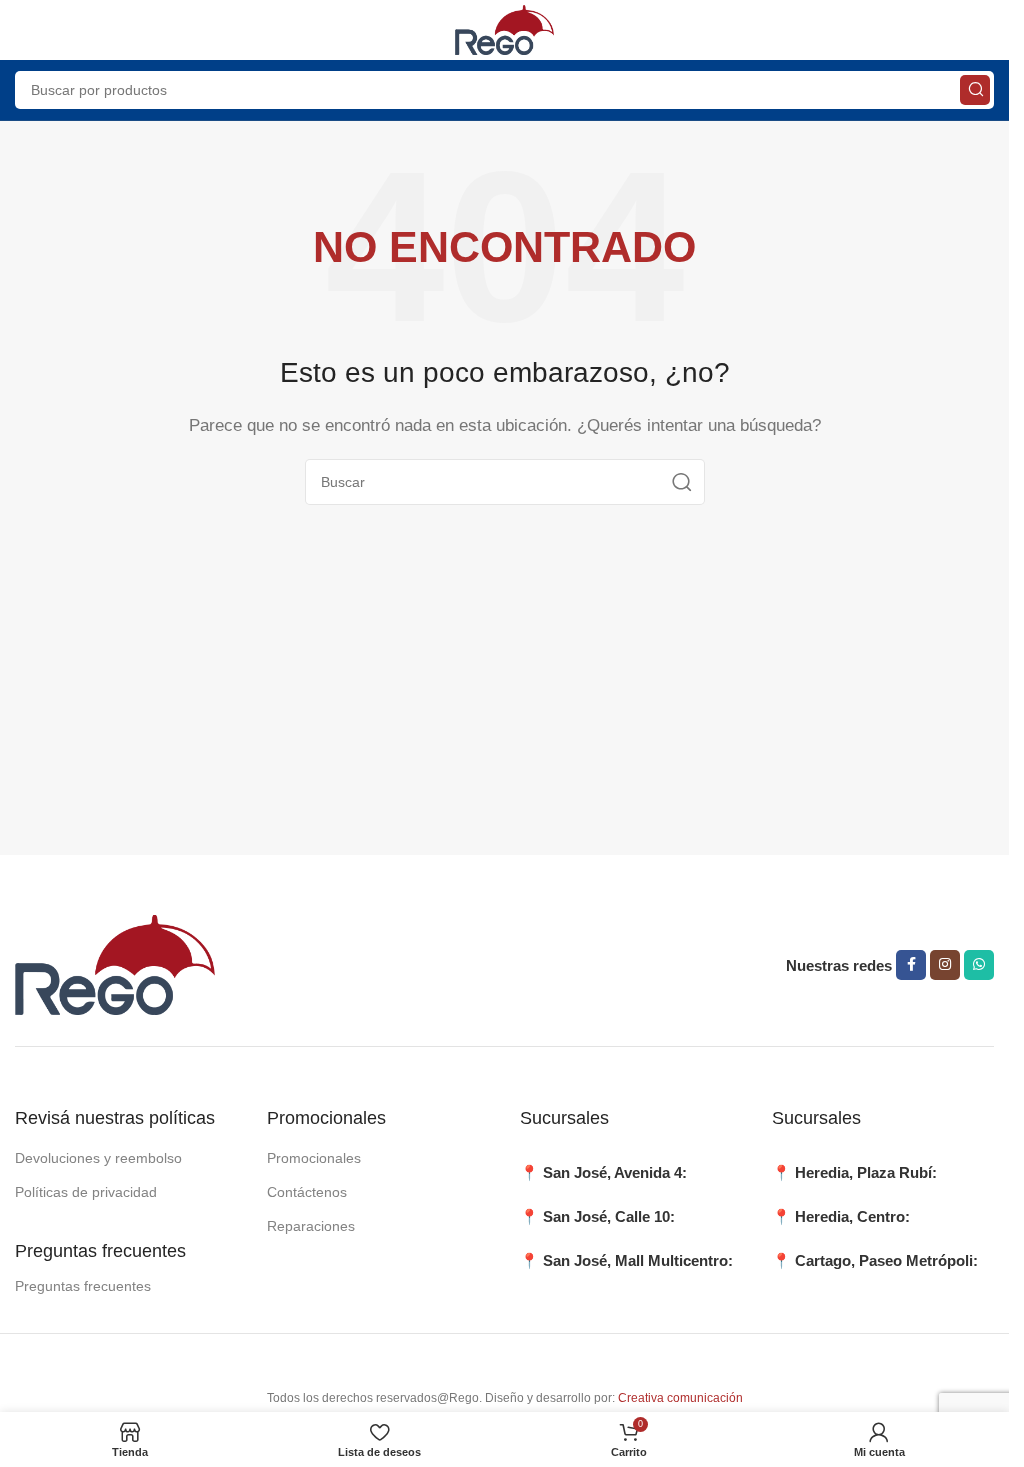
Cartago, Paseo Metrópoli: (886, 1260)
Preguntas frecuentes (83, 1286)
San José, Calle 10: (609, 1216)
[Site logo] (505, 28)
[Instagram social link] (945, 965)
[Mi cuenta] (984, 30)
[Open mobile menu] (25, 30)
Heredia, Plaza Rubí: (866, 1172)
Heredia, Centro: (852, 1216)
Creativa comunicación (680, 1398)
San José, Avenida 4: (615, 1172)
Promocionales (314, 1158)
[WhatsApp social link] (979, 965)
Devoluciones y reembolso (98, 1158)
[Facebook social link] (911, 965)
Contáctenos (307, 1192)
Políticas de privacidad (86, 1192)
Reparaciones (311, 1226)
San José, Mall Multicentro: (638, 1260)
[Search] (975, 90)
